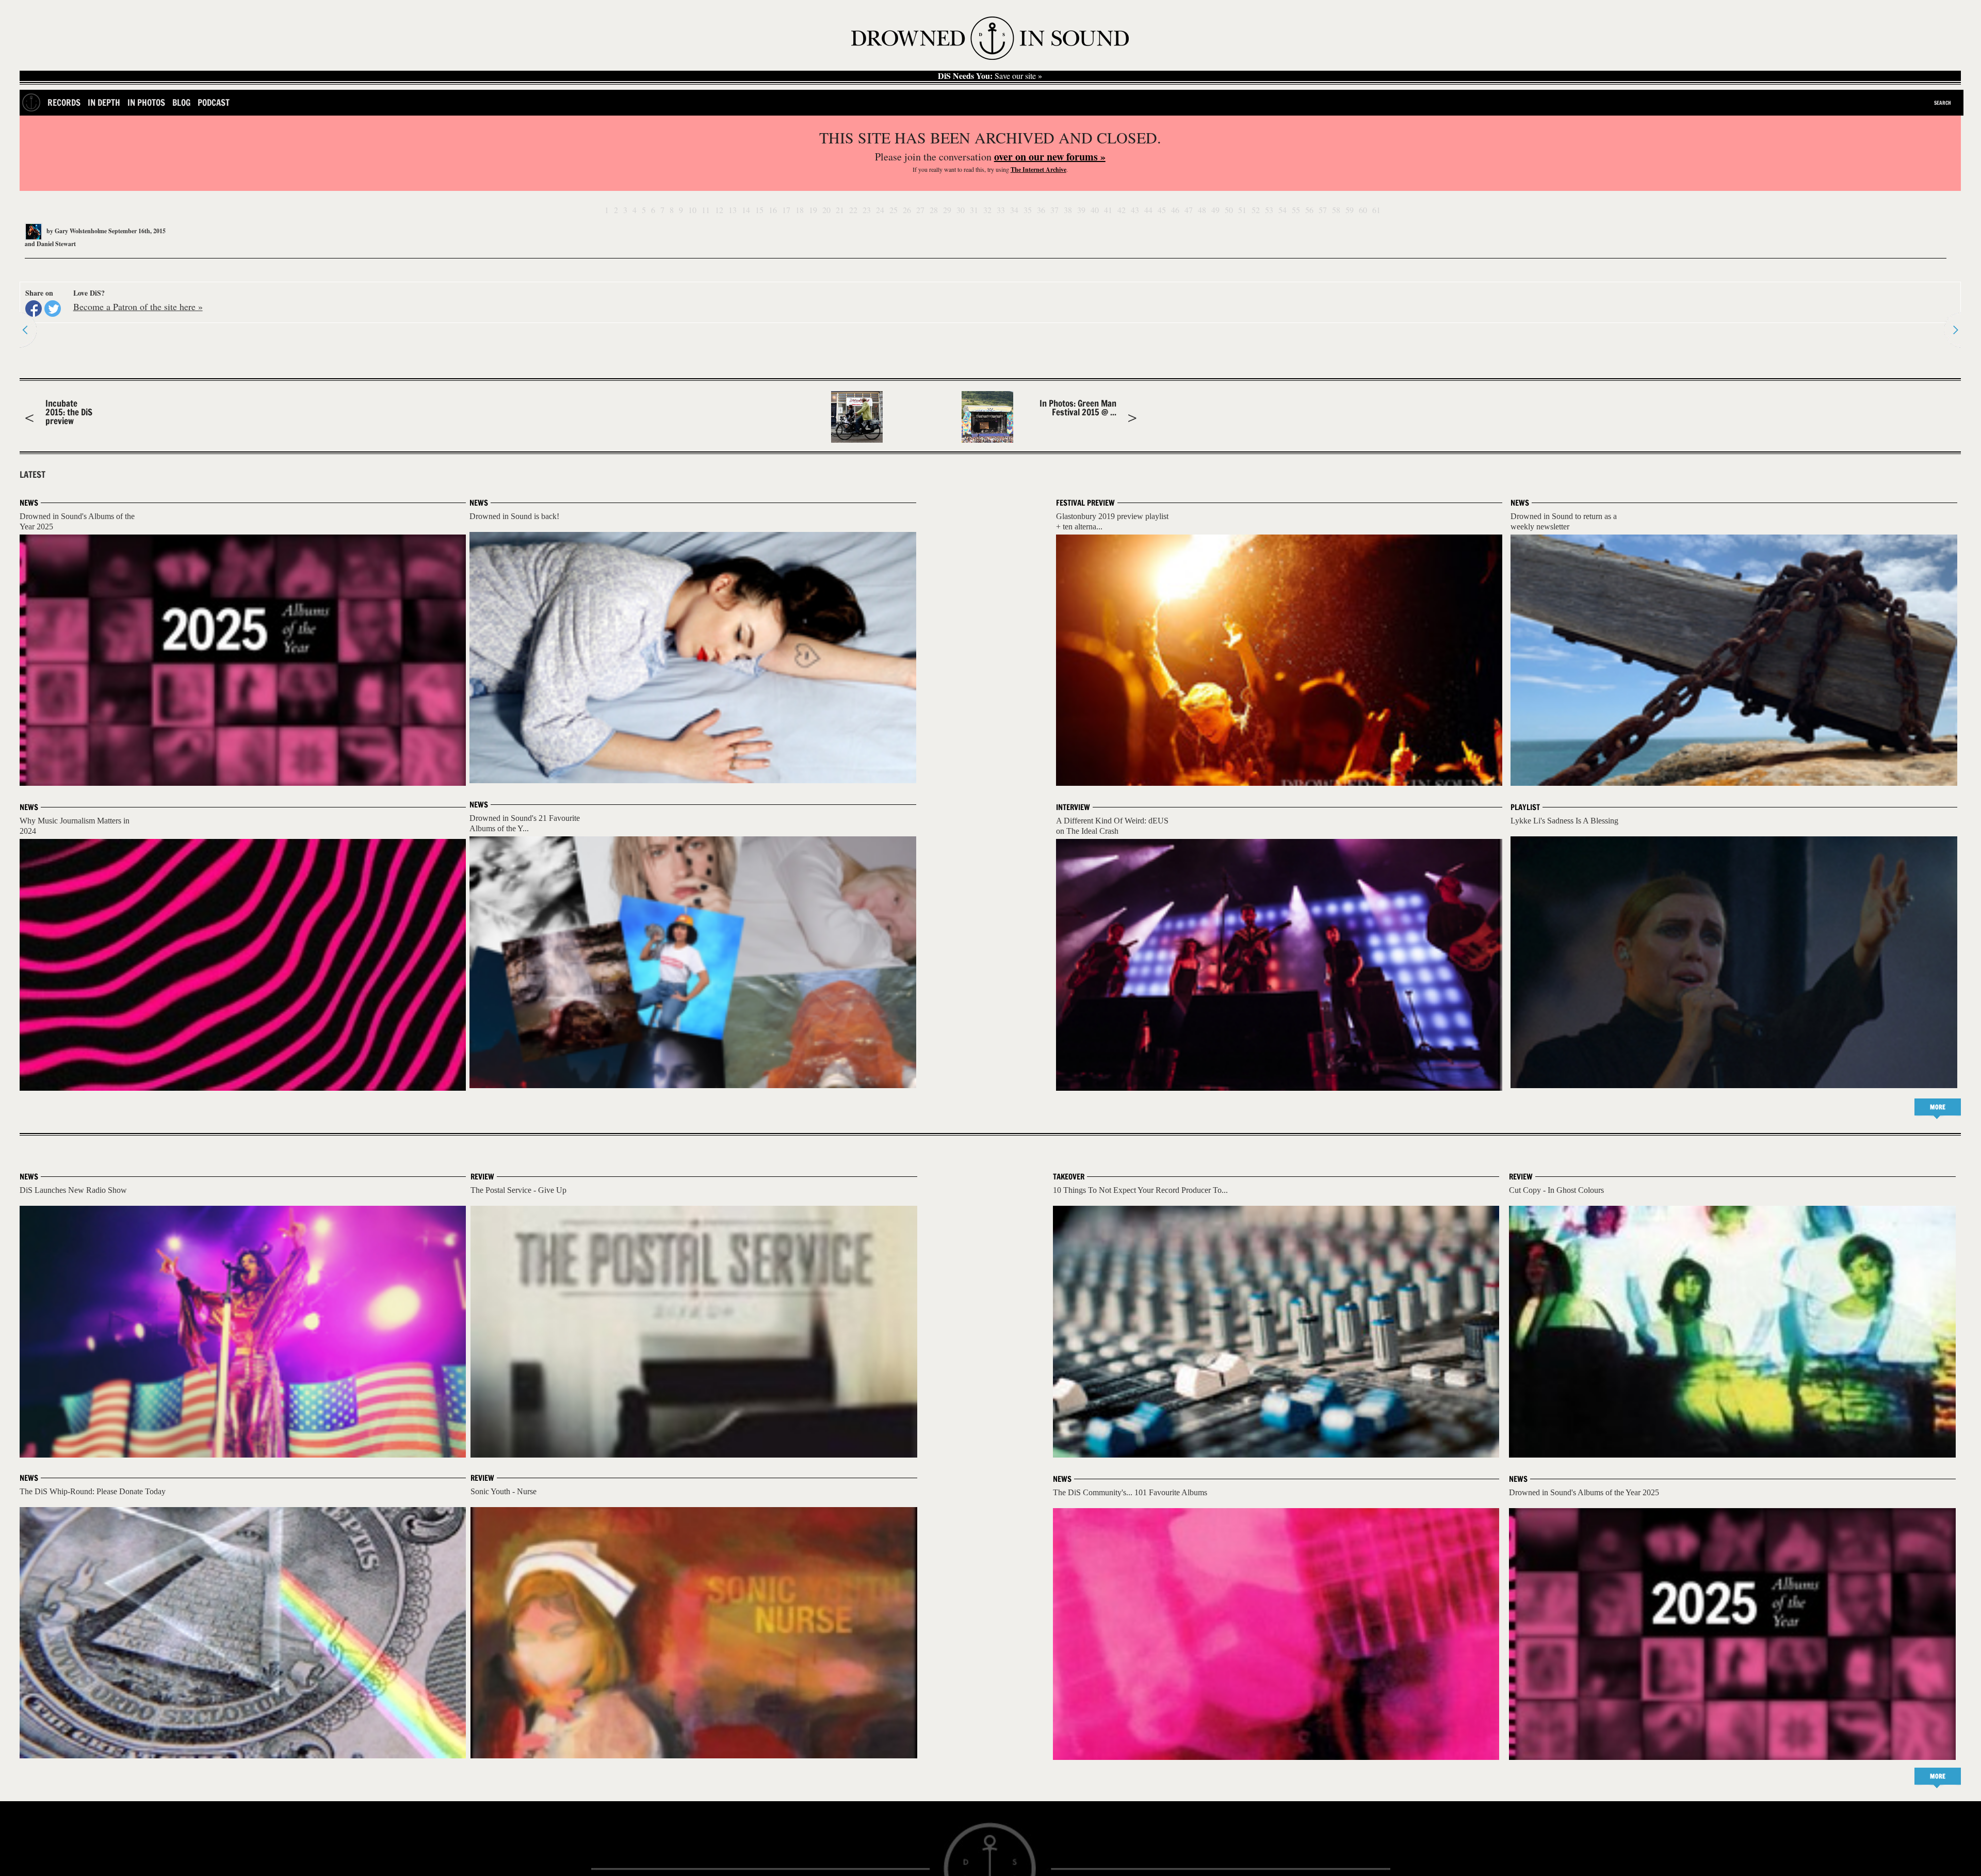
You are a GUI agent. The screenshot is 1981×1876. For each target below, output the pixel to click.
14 (746, 210)
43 (1135, 210)
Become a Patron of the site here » (138, 306)
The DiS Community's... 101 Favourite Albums (1130, 1492)
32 (987, 210)
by (76, 231)
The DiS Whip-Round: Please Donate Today (93, 1491)
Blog (181, 102)
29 (947, 210)
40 (1095, 210)
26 (907, 210)
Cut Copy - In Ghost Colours (1556, 1190)
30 (961, 210)
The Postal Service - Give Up (518, 1190)
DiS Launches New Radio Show (73, 1190)
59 (1350, 210)
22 (853, 210)
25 (894, 210)
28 (934, 210)
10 (692, 210)
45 (1162, 210)
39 (1081, 210)
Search (1943, 103)
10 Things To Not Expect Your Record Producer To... (1140, 1190)
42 (1122, 210)
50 (1229, 210)
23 (867, 210)
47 (1189, 210)
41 (1108, 210)
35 (1028, 210)
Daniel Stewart (56, 244)
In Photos (146, 102)
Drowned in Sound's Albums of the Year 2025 (1584, 1492)
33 (1001, 210)
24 (880, 210)
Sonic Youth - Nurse (504, 1491)
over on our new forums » (1050, 157)
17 (786, 210)
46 (1175, 210)
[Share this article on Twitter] (53, 309)
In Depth (104, 102)
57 (1323, 210)
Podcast (214, 102)
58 (1336, 210)
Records (64, 102)
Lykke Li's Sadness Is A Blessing (1564, 821)
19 (813, 210)
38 (1068, 210)
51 (1242, 210)
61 (1376, 210)
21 (840, 210)
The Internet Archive (1038, 169)
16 (773, 210)
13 (733, 210)
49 (1215, 210)
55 (1296, 210)
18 (800, 210)
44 (1148, 210)
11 (706, 210)
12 (719, 210)
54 (1282, 210)
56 (1309, 210)
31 (974, 210)
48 (1202, 210)
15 (759, 210)
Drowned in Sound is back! (514, 516)
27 (920, 210)
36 (1041, 210)
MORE (1938, 1107)
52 (1256, 210)
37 (1054, 210)
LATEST (33, 475)
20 (826, 210)
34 (1014, 210)
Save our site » (990, 76)
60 (1363, 210)
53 (1269, 210)
